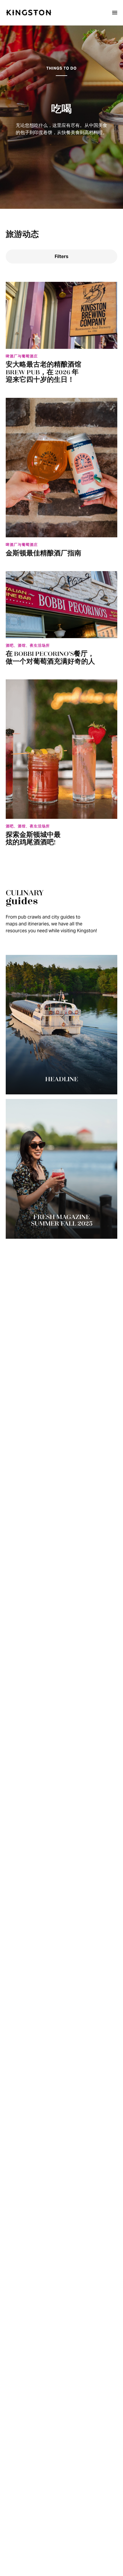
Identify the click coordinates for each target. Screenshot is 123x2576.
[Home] (29, 13)
